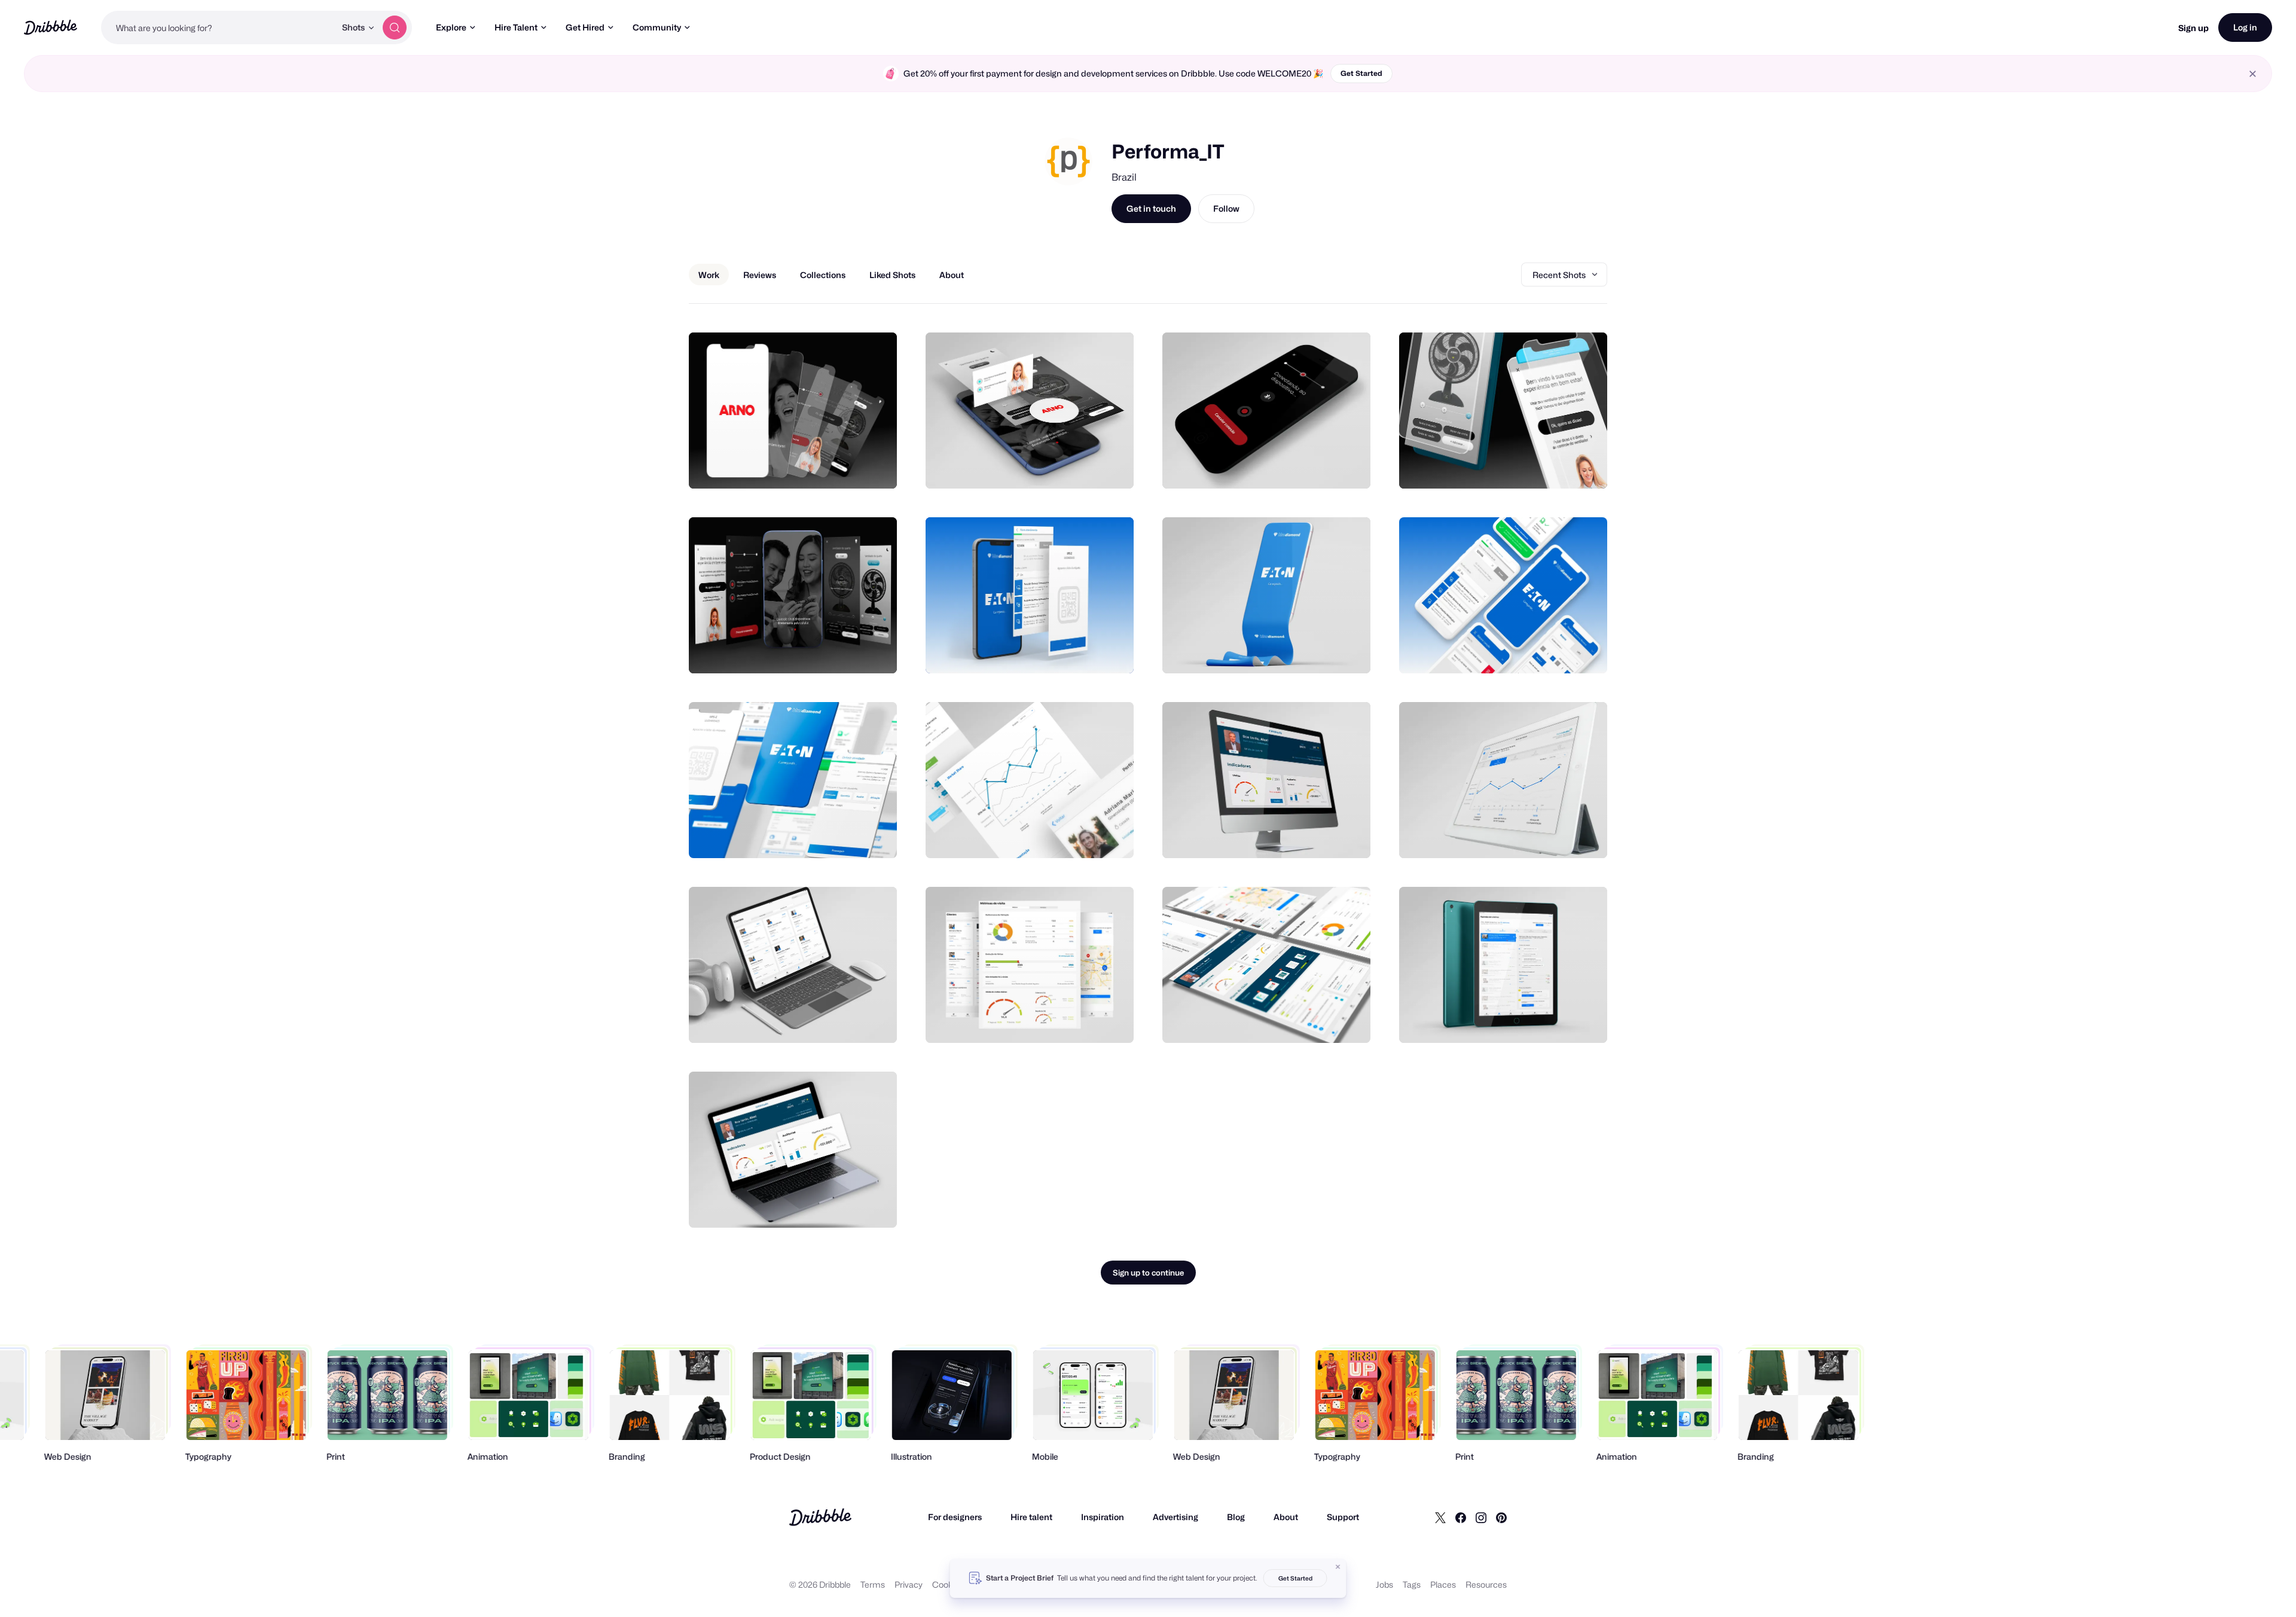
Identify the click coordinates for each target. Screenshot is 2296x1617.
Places (1443, 1584)
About (1286, 1517)
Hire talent (1031, 1517)
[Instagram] (1481, 1517)
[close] (2253, 74)
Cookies (948, 1584)
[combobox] (218, 28)
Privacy (909, 1584)
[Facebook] (1461, 1517)
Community (657, 27)
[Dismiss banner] (1338, 1567)
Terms (873, 1584)
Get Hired (585, 27)
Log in (2245, 27)
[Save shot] (851, 466)
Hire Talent (516, 27)
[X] (1440, 1517)
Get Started (1361, 73)
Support (1343, 1517)
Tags (1412, 1584)
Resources (1486, 1584)
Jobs (1384, 1584)
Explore (451, 27)
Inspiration (1103, 1517)
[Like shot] (875, 466)
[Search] (395, 28)
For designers (955, 1517)
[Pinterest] (1501, 1517)
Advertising (1176, 1517)
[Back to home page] (51, 27)
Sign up (2193, 28)
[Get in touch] (827, 466)
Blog (1236, 1517)
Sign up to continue (1148, 1273)
